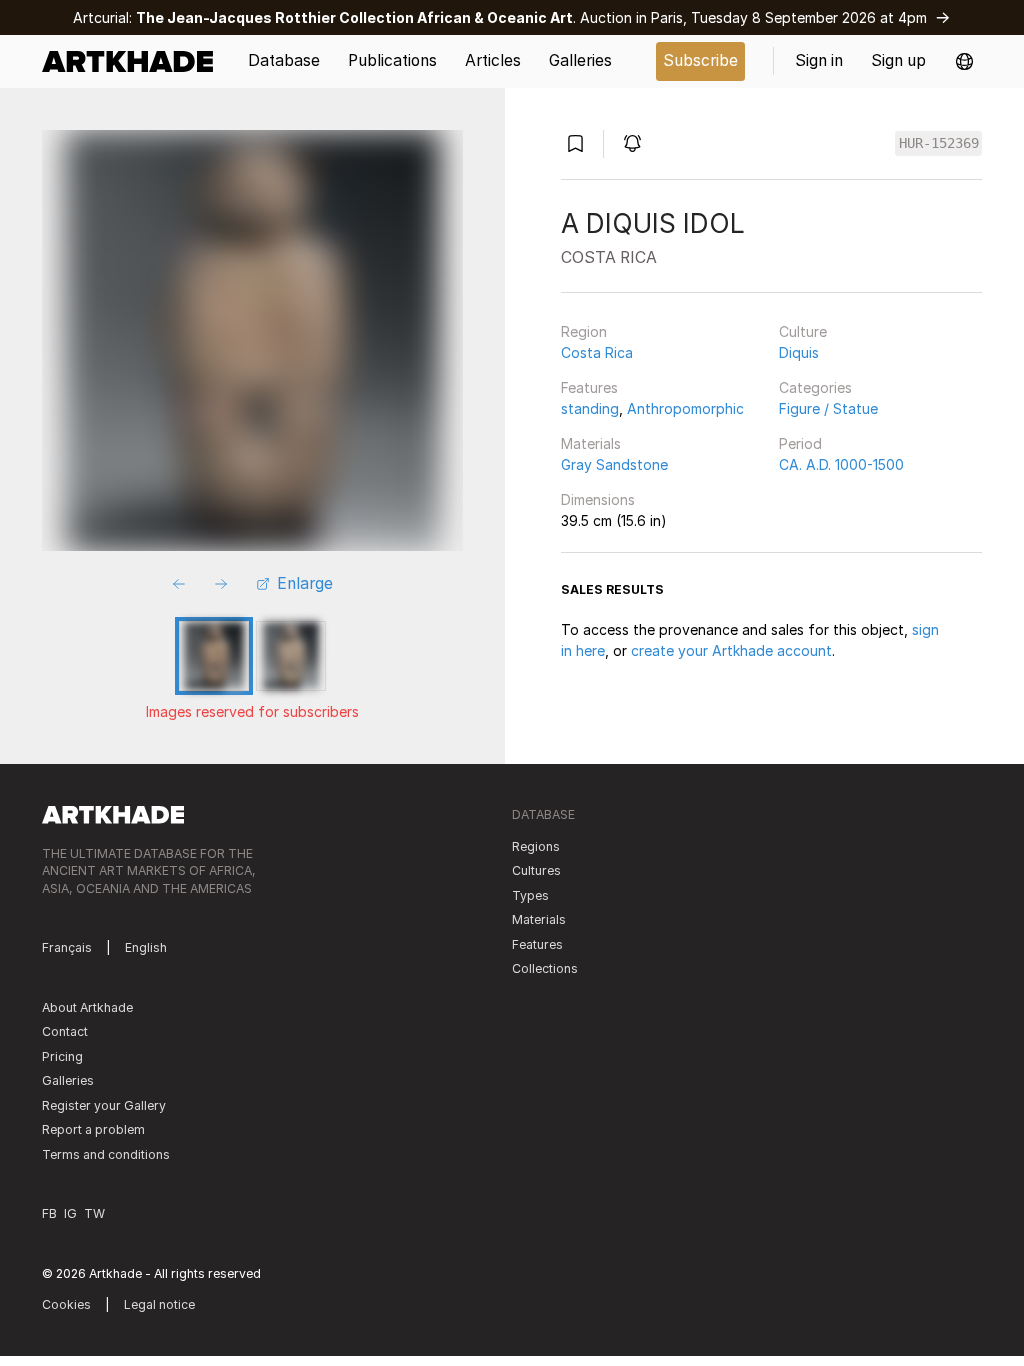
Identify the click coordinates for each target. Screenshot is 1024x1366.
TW (94, 1213)
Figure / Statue (828, 408)
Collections (545, 968)
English (146, 947)
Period (800, 443)
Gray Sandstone (614, 464)
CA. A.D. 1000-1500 (841, 464)
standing (590, 408)
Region (584, 331)
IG (70, 1213)
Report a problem (93, 1129)
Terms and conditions (106, 1154)
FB (49, 1213)
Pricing (62, 1056)
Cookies (66, 1304)
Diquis (799, 352)
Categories (815, 387)
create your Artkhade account (731, 650)
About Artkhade (87, 1007)
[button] (964, 61)
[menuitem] (134, 61)
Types (530, 895)
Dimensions (598, 499)
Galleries (68, 1080)
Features (589, 387)
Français (67, 947)
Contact (65, 1031)
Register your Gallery (104, 1105)
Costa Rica (597, 352)
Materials (591, 443)
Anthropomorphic (685, 408)
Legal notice (159, 1304)
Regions (536, 846)
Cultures (536, 870)
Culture (803, 331)
